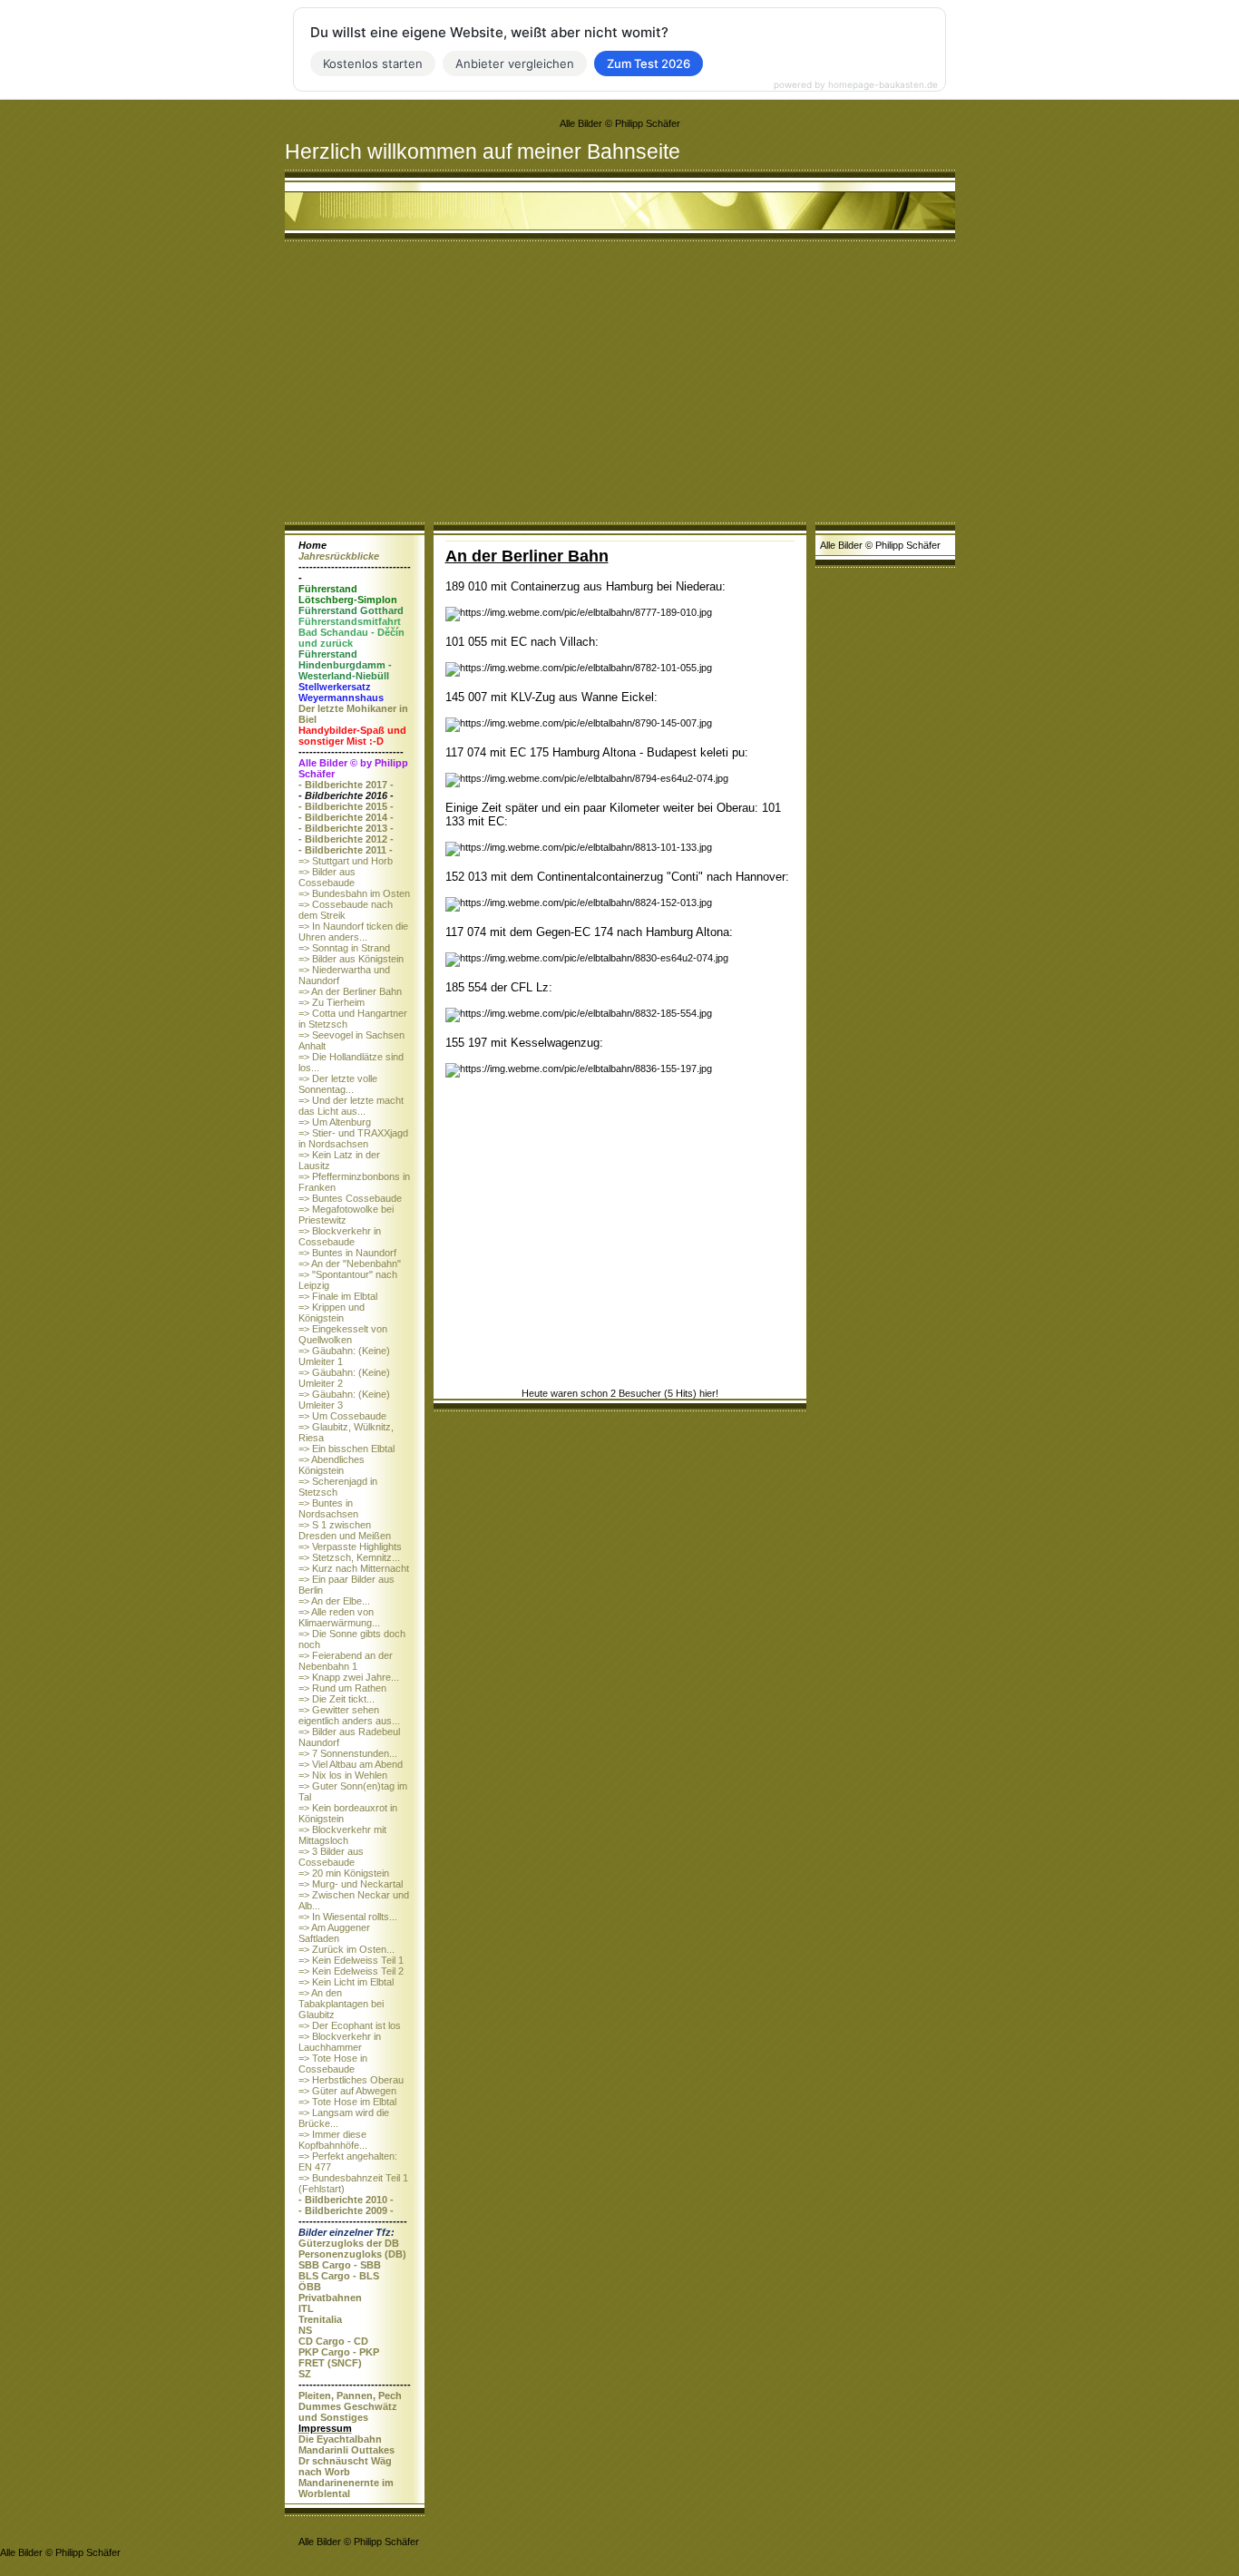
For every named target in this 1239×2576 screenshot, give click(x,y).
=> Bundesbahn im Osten (354, 893)
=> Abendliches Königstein (332, 1465)
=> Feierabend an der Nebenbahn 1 (346, 1661)
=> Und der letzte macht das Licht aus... (351, 1106)
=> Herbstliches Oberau (351, 2080)
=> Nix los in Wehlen (343, 1775)
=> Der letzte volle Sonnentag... (338, 1084)
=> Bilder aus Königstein (351, 959)
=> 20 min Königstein (344, 1873)
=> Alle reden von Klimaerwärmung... (339, 1617)
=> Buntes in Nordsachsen (328, 1508)
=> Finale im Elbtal (338, 1296)
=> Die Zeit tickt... (337, 1699)
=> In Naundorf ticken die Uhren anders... (353, 932)
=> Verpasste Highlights (350, 1547)
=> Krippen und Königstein (332, 1312)
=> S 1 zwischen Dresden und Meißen (345, 1530)
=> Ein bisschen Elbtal (346, 1449)
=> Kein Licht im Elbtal (346, 1982)
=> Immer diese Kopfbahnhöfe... (333, 2140)
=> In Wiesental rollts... (348, 1917)
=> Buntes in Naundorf (347, 1253)
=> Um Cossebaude (342, 1416)
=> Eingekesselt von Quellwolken (343, 1334)
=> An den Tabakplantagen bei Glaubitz (341, 2004)
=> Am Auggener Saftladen (334, 1933)
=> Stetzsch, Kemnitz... (349, 1557)
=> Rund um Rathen (342, 1688)
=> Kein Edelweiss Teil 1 (351, 1960)
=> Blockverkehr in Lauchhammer (340, 2042)
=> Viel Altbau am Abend (351, 1764)
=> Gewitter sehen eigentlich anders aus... (349, 1715)
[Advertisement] (620, 386)
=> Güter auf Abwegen (347, 2091)
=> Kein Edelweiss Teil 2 (351, 1971)
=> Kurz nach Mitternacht (354, 1568)
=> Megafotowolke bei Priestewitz (346, 1215)
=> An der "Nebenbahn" (350, 1264)
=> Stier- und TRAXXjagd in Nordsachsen (353, 1138)
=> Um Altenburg (335, 1122)
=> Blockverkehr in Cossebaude (340, 1236)
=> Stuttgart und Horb (346, 861)
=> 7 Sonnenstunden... (348, 1753)
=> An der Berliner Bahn (350, 991)
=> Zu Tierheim (332, 1002)
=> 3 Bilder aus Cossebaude (331, 1857)
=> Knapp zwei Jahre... (349, 1677)
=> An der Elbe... (334, 1601)
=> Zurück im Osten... (346, 1949)
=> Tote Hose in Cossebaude (333, 2064)
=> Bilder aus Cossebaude (327, 877)
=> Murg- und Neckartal (351, 1884)
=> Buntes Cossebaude (350, 1198)
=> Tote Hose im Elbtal (347, 2102)
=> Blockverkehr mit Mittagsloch (342, 1835)
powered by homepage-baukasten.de (856, 84)
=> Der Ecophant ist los (350, 2025)
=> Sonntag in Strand (344, 948)
